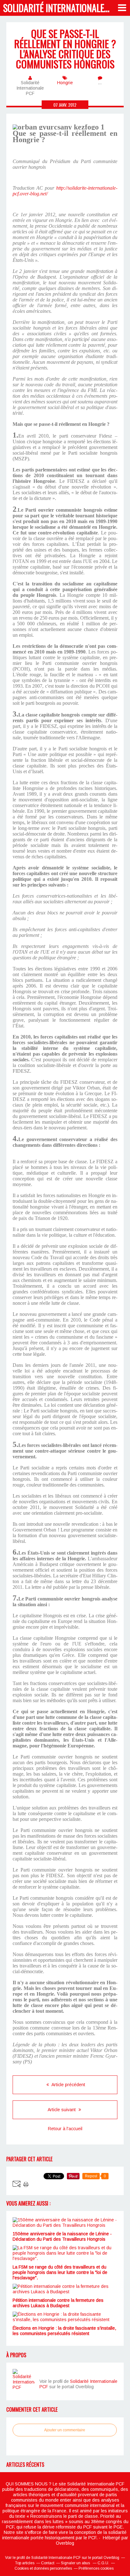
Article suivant (62, 2110)
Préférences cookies (96, 2568)
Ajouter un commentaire (65, 2430)
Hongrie (65, 83)
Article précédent (68, 2085)
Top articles (25, 2563)
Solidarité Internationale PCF (61, 8)
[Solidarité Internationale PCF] (24, 2380)
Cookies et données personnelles (43, 2568)
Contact (48, 2563)
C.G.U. (103, 2563)
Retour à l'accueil (65, 2129)
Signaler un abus (76, 2563)
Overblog (65, 2543)
